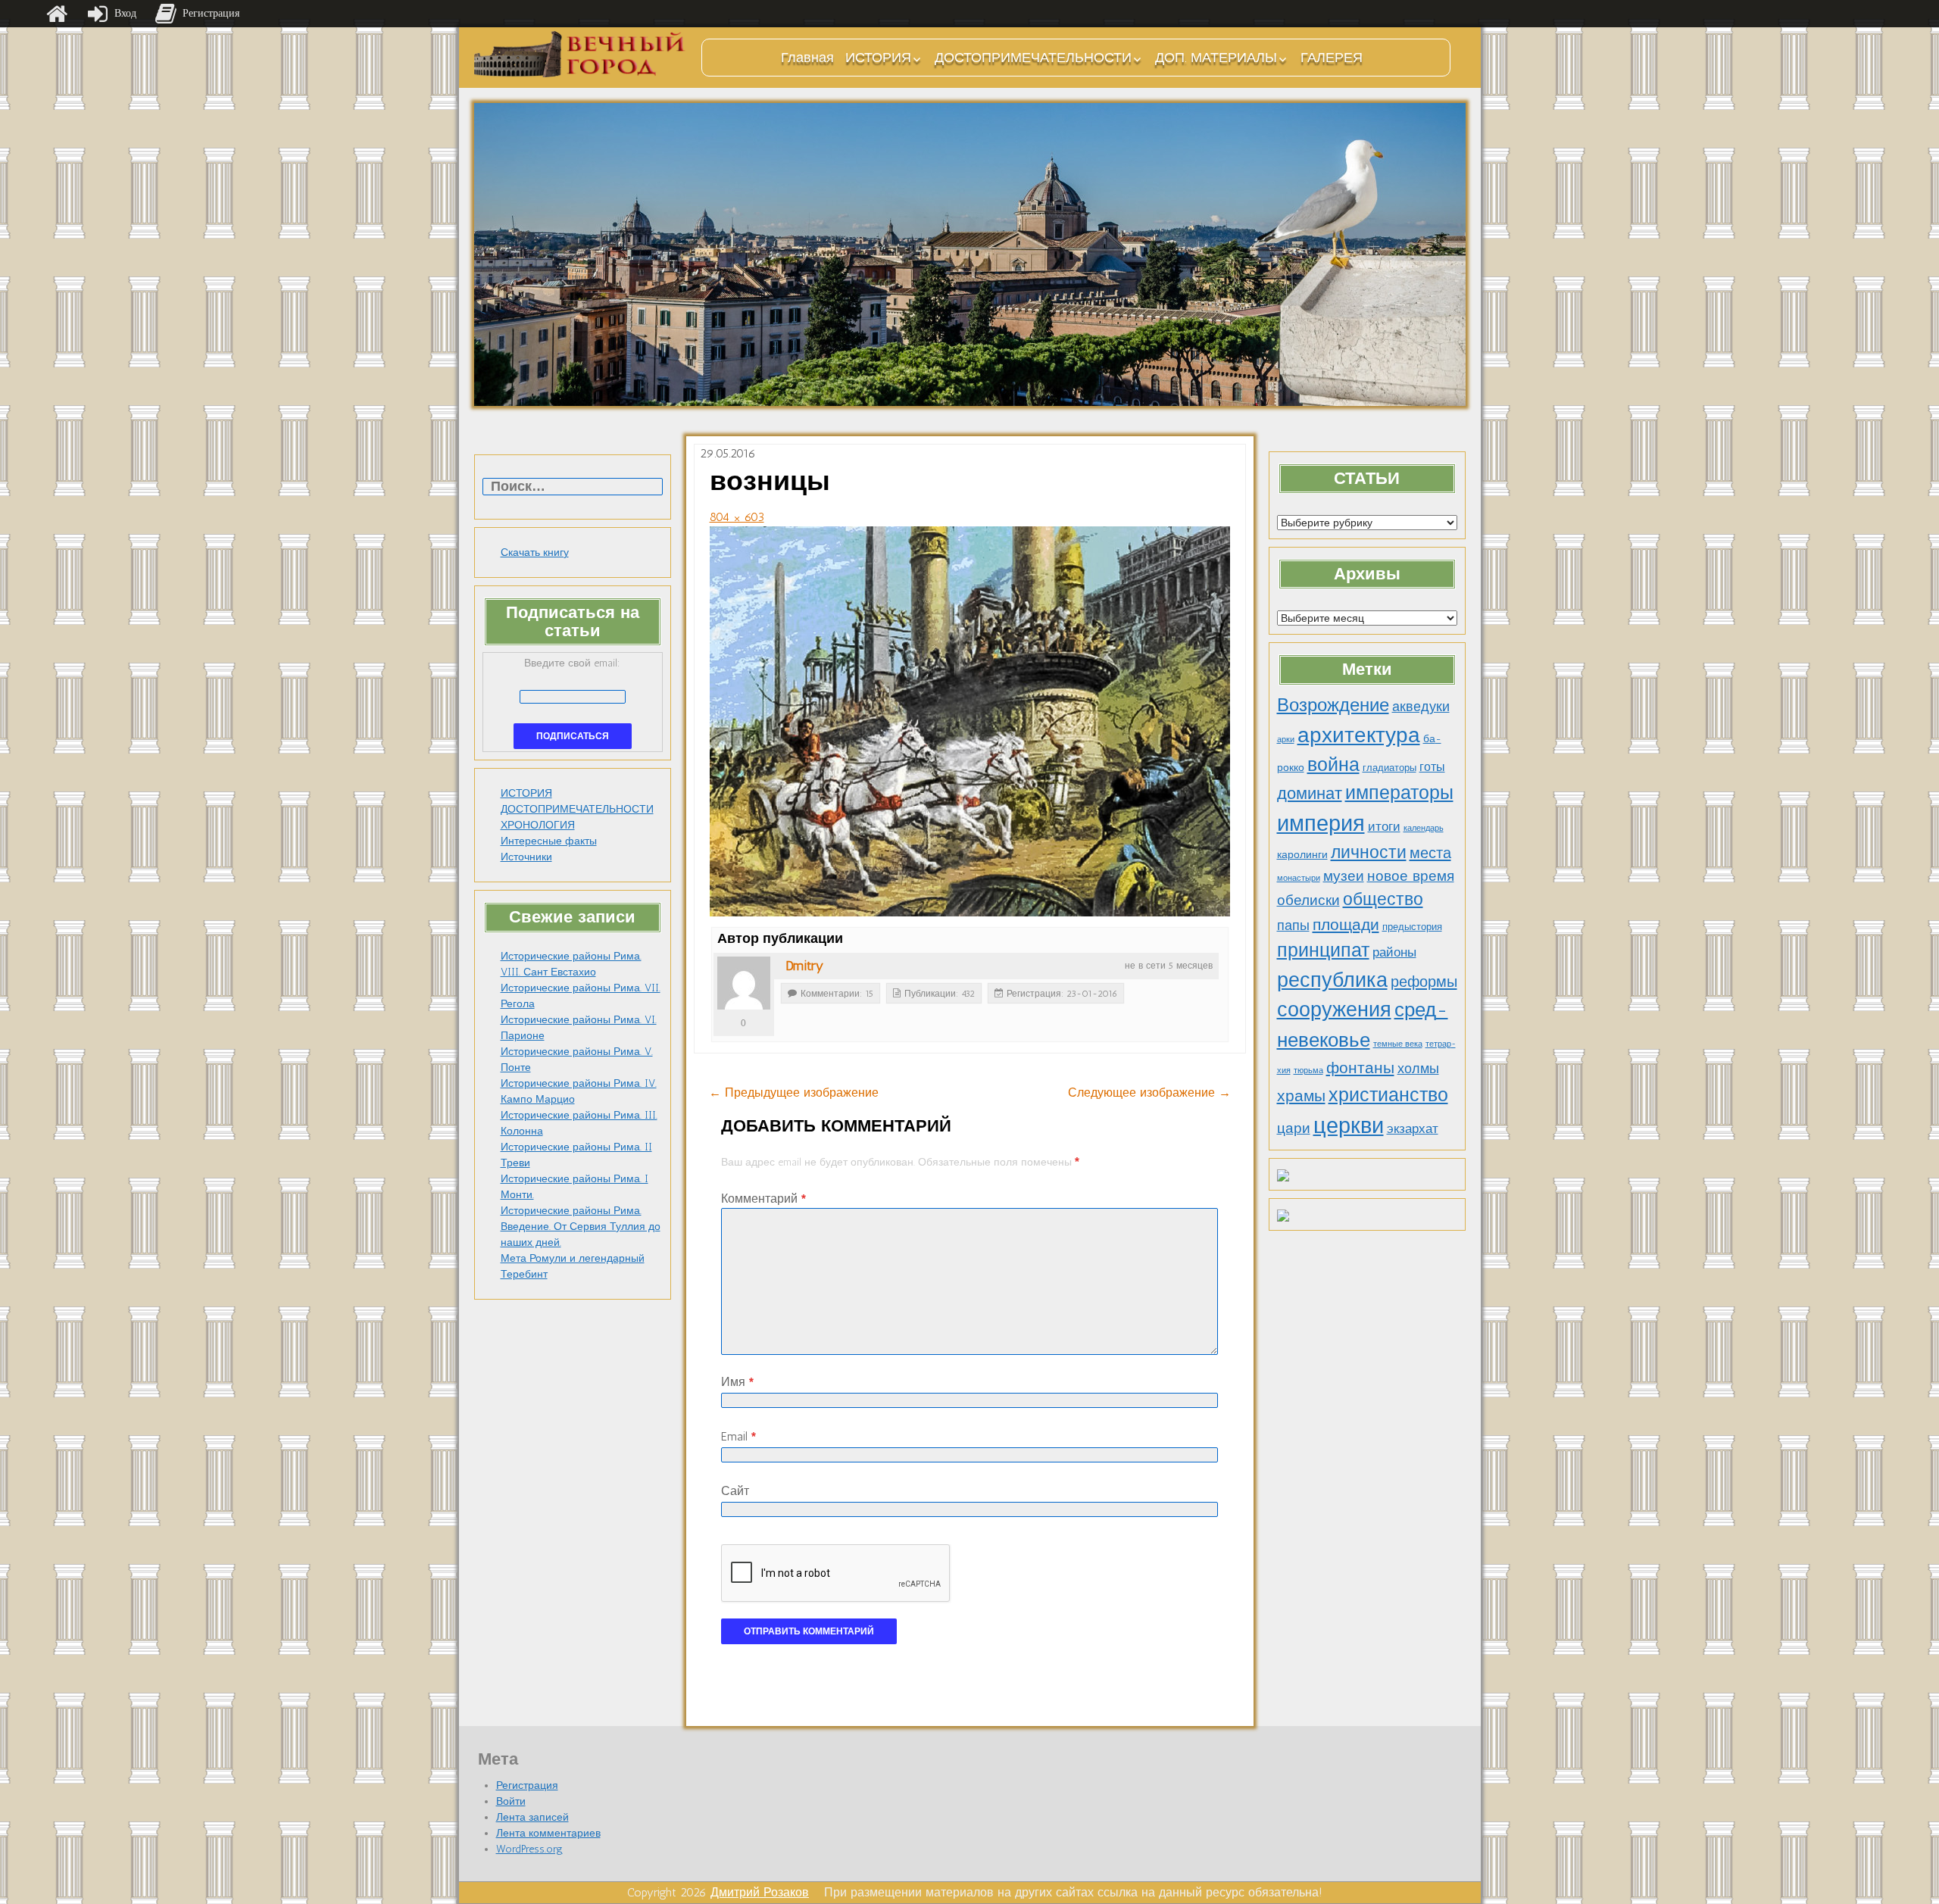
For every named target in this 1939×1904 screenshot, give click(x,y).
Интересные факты (549, 841)
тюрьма (1308, 1071)
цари (1294, 1128)
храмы (1301, 1096)
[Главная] (57, 14)
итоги (1384, 826)
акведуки (1421, 706)
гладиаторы (1389, 768)
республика (1332, 980)
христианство (1388, 1094)
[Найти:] (573, 487)
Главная (807, 58)
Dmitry (804, 966)
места (1430, 853)
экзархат (1413, 1128)
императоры (1399, 793)
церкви (1349, 1125)
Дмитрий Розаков (760, 1892)
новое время (1411, 876)
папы (1293, 925)
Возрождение (1333, 705)
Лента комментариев (548, 1833)
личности (1369, 852)
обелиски (1308, 900)
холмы (1418, 1068)
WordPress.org (529, 1849)
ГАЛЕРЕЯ (1332, 58)
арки (1286, 740)
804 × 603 (737, 517)
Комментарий (763, 1199)
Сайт (735, 1491)
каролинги (1302, 854)
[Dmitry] (744, 983)
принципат (1323, 950)
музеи (1344, 876)
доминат (1310, 793)
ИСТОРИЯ (878, 58)
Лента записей (532, 1817)
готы (1432, 767)
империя (1321, 823)
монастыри (1299, 878)
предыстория (1412, 927)
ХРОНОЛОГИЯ (538, 825)
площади (1346, 924)
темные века (1398, 1044)
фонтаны (1360, 1067)
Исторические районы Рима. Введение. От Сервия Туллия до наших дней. (581, 1227)
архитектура (1359, 735)
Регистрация (527, 1785)
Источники (526, 857)
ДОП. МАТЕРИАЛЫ (1216, 58)
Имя (737, 1382)
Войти (511, 1801)
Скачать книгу (535, 552)
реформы (1424, 982)
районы (1394, 952)
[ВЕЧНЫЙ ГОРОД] (580, 54)
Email (738, 1436)
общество (1383, 899)
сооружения (1334, 1010)
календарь (1424, 828)
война (1333, 764)
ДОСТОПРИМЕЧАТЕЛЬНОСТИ (1033, 58)
